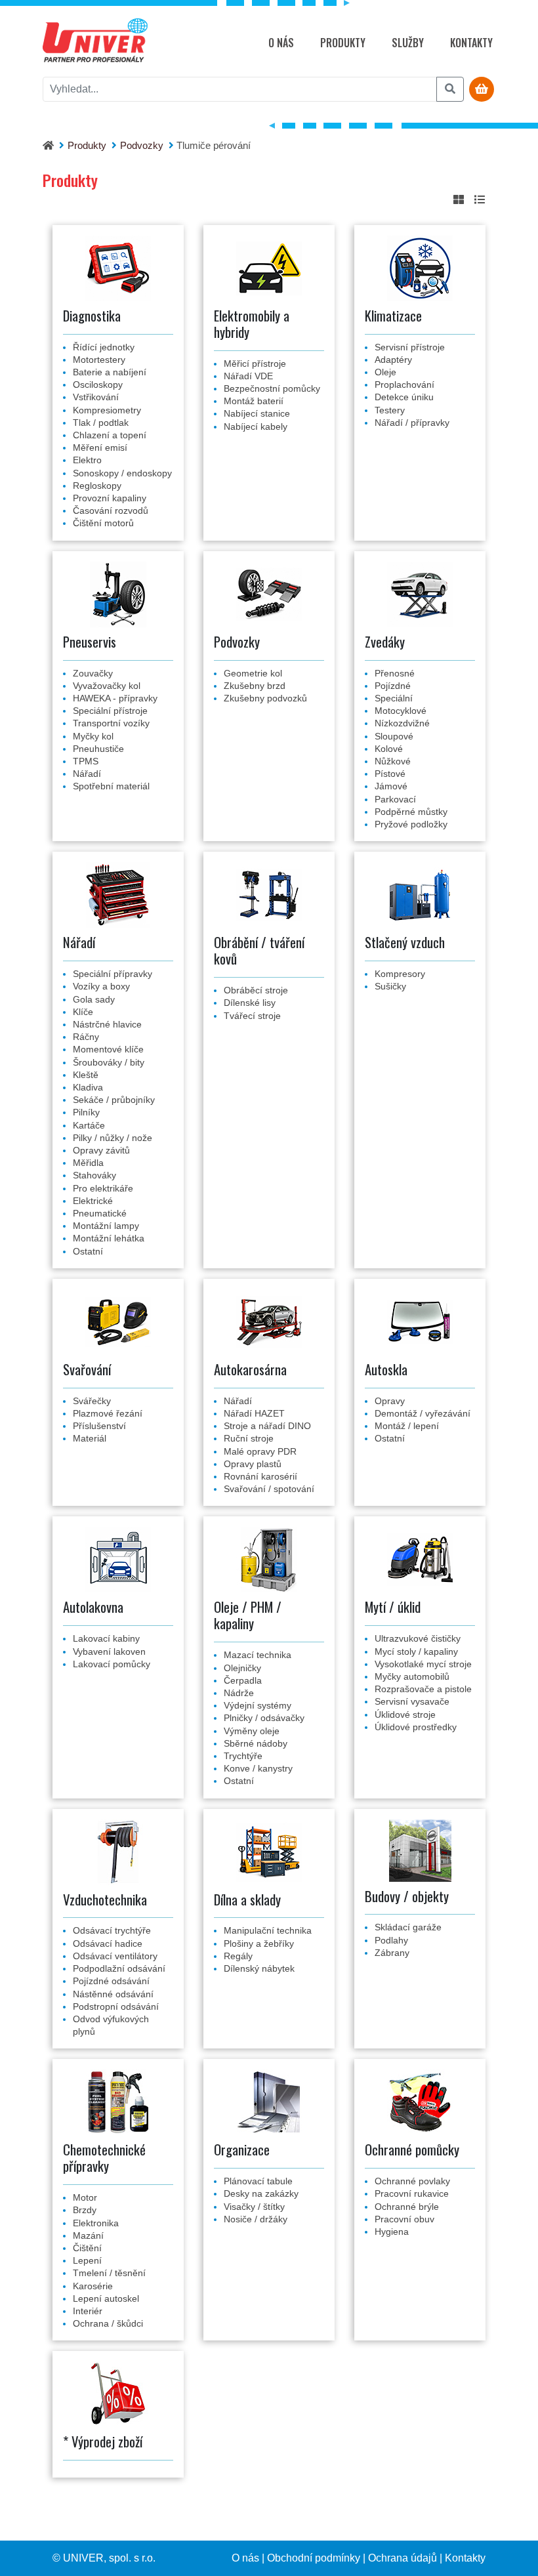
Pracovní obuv (404, 2219)
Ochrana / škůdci (108, 2323)
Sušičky (390, 986)
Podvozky (142, 145)
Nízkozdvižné (402, 723)
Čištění (87, 2248)
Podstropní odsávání (116, 2006)
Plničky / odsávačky (264, 1718)
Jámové (391, 786)
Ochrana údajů (403, 2558)
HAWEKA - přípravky (115, 698)
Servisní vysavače (412, 1701)
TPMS (86, 761)
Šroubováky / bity (109, 1062)
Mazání (88, 2235)
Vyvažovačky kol (107, 686)
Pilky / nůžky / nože (113, 1138)
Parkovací (395, 799)
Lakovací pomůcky (112, 1664)
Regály (238, 1956)
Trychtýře (243, 1756)
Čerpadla (243, 1680)
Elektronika (96, 2223)
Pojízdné (393, 686)
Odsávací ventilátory (115, 1956)
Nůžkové (393, 761)
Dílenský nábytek (259, 1968)
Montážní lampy (106, 1226)
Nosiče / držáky (256, 2219)
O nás (281, 43)
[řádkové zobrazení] (480, 200)
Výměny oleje (252, 1731)
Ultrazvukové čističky (418, 1638)
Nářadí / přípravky (412, 423)
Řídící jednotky (104, 347)
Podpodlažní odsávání (119, 1968)
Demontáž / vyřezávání (423, 1413)
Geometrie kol (253, 673)
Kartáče (89, 1125)
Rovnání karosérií (260, 1476)
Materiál (90, 1438)
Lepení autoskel (106, 2298)
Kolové (389, 749)
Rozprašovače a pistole (423, 1689)
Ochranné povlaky (412, 2181)
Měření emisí (100, 447)
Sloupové (394, 736)
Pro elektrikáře (103, 1188)
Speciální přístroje (110, 711)
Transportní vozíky (111, 723)
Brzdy (85, 2210)
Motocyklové (401, 711)
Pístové (390, 774)
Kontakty (471, 43)
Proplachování (404, 384)
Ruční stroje (249, 1438)
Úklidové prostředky (416, 1727)
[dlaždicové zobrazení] (459, 200)
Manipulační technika (268, 1930)
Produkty (343, 43)
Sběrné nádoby (256, 1743)
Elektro (87, 460)
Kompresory (400, 974)
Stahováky (94, 1175)
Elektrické (93, 1201)
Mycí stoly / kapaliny (416, 1652)
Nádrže (239, 1693)
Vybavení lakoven (109, 1652)
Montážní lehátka (109, 1238)
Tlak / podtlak (101, 423)
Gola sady (94, 999)
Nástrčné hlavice (107, 1024)
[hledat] (450, 89)
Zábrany (392, 1953)
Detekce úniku (404, 397)
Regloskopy (97, 486)
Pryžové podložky (411, 824)
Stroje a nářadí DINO (267, 1426)
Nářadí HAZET (254, 1413)
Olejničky (242, 1668)
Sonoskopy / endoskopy (122, 473)
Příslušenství (99, 1426)
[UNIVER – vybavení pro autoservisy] (95, 43)
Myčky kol (93, 736)
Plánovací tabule (258, 2181)
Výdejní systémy (258, 1705)
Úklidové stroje (405, 1714)
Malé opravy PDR (260, 1451)
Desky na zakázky (261, 2193)
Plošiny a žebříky (259, 1943)
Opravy (390, 1401)
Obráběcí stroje (256, 990)
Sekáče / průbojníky (114, 1100)
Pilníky (86, 1112)
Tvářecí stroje (252, 1016)
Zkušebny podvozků (265, 698)
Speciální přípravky (113, 974)
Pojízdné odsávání (111, 1981)
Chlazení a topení (110, 435)
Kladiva (88, 1087)
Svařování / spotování (269, 1489)
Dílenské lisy (250, 1003)
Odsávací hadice (108, 1943)
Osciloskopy (98, 384)
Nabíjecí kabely (256, 426)
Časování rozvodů (111, 510)
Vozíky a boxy (101, 986)
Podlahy (391, 1940)
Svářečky (92, 1401)
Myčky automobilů (412, 1676)
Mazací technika (258, 1655)
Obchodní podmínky (314, 2558)
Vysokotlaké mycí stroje (423, 1664)
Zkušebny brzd (255, 686)
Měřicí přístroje (255, 364)
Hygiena (392, 2232)
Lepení (87, 2260)
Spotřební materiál (111, 786)
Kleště (86, 1075)
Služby (408, 43)
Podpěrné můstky (411, 812)
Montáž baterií (254, 401)
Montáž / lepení (407, 1426)
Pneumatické (100, 1213)
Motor (85, 2197)
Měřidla (88, 1163)
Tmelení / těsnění (109, 2273)
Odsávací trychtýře (112, 1930)
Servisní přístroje (410, 347)
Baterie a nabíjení (110, 372)
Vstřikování (96, 397)
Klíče (83, 1012)
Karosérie (93, 2286)
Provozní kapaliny (110, 498)
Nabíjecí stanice (257, 413)
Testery (390, 410)
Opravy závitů (101, 1150)
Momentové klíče (108, 1049)
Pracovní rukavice (412, 2193)
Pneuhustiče (98, 749)
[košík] (482, 90)
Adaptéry (393, 360)
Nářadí (87, 774)
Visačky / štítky (254, 2207)
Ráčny (86, 1037)
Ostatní (88, 1251)
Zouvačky (93, 673)
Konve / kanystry (258, 1768)
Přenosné (395, 673)
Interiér (88, 2311)
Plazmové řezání (108, 1413)
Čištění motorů (103, 523)
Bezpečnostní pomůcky (272, 388)
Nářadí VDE (248, 376)
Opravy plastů (253, 1464)
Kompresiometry (107, 410)
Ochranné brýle (407, 2207)
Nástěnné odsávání (113, 1994)
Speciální (394, 698)
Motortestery (99, 360)
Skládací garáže (408, 1927)
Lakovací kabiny (106, 1638)
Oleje (385, 372)
